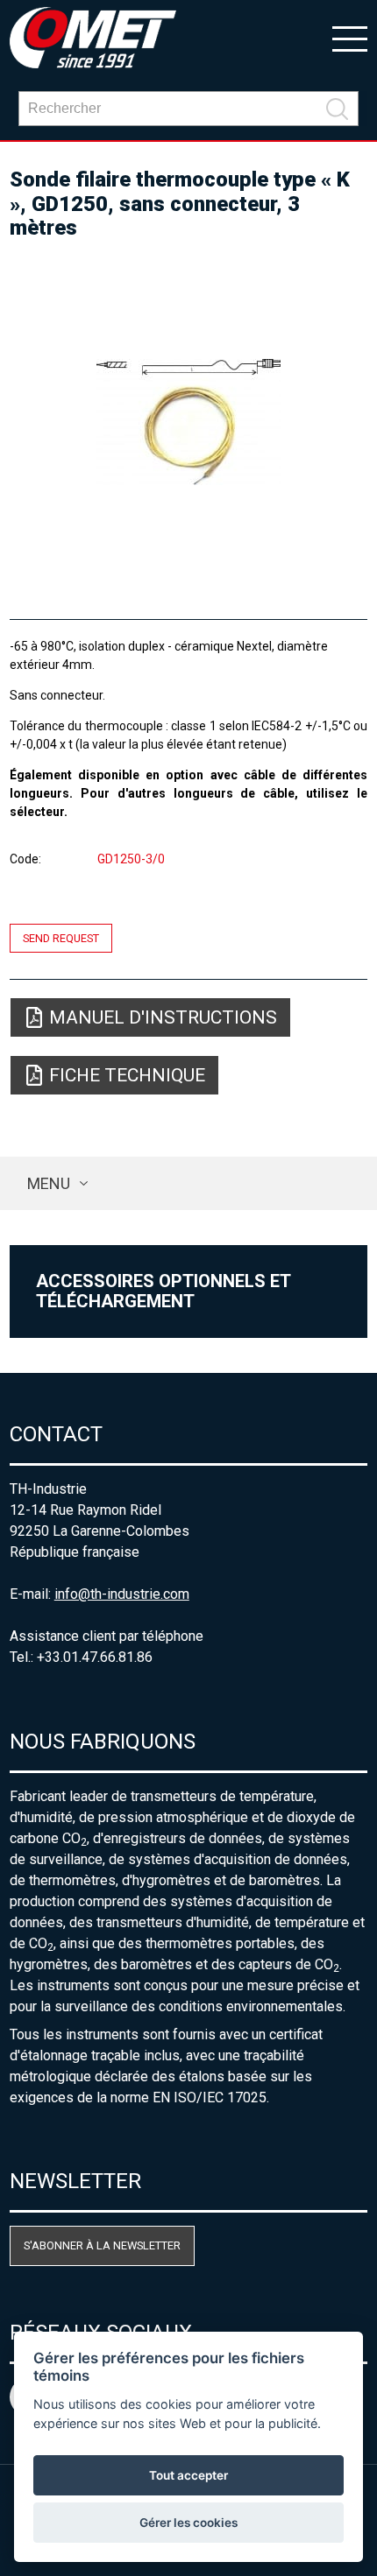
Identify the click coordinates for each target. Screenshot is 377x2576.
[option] (189, 422)
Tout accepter (188, 2475)
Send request (61, 938)
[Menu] (350, 38)
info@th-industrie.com (122, 1594)
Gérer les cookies (188, 2523)
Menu (49, 1183)
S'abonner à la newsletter (102, 2245)
